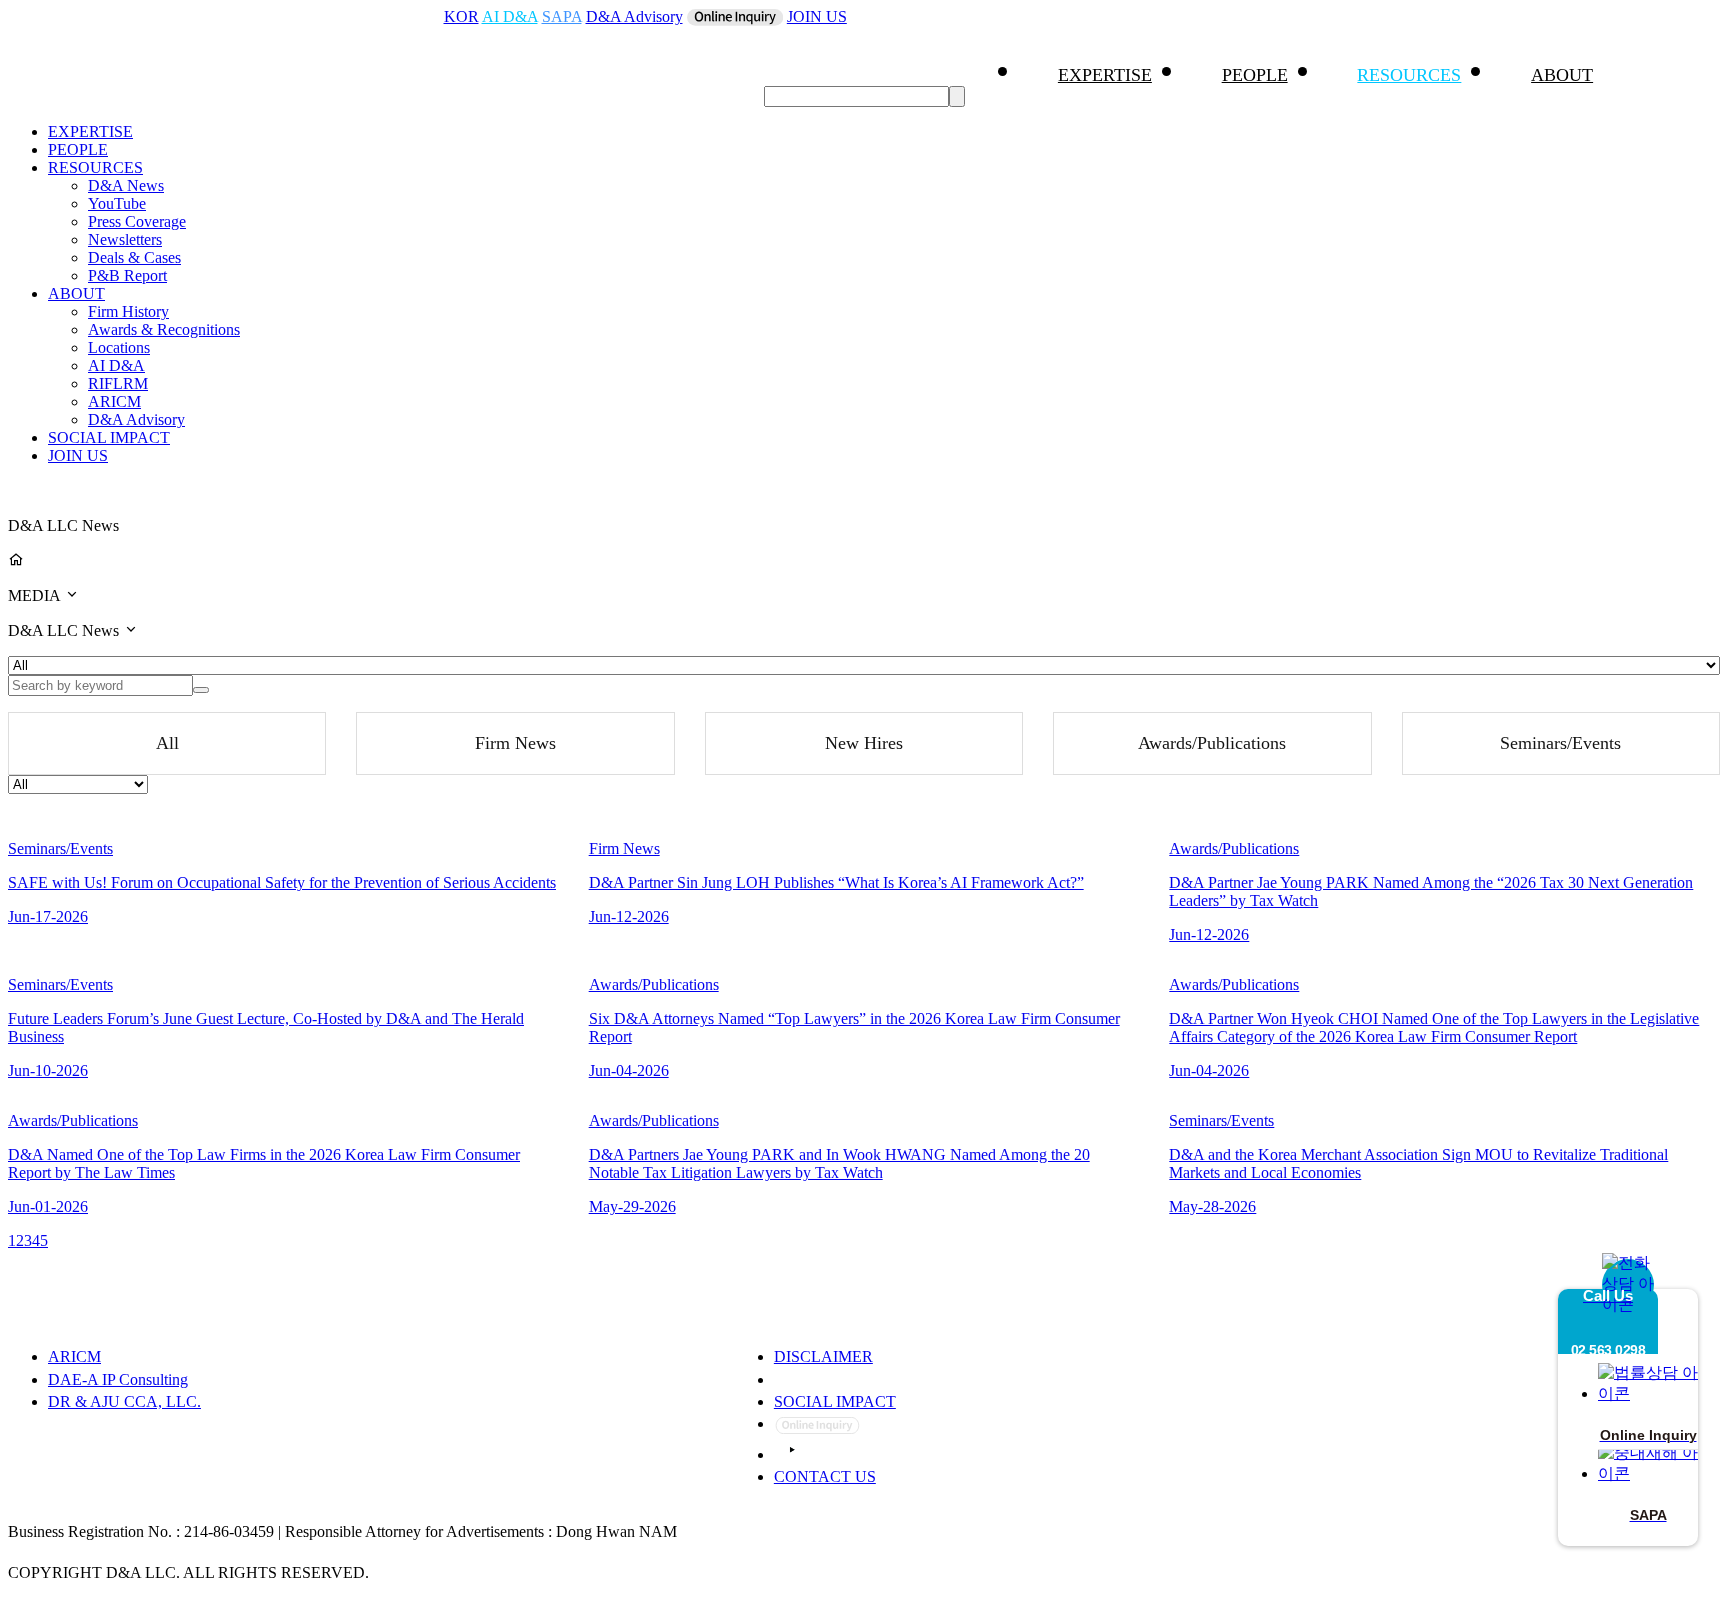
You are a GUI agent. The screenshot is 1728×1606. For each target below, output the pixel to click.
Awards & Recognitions (164, 329)
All (167, 743)
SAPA (562, 16)
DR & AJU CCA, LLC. (124, 1401)
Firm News (515, 743)
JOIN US (817, 16)
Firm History (128, 311)
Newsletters (125, 239)
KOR (461, 16)
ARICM (114, 401)
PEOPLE (1255, 75)
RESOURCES (1409, 75)
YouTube (117, 203)
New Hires (864, 743)
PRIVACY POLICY (844, 1379)
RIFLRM (118, 383)
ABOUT (1562, 75)
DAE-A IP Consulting (118, 1379)
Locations (119, 347)
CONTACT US (825, 1476)
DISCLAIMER (823, 1356)
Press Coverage (137, 221)
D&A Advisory (634, 16)
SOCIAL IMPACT (109, 437)
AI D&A (510, 16)
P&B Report (127, 275)
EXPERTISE (1105, 75)
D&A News (126, 185)
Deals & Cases (134, 257)
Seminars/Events (1560, 743)
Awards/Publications (1212, 743)
